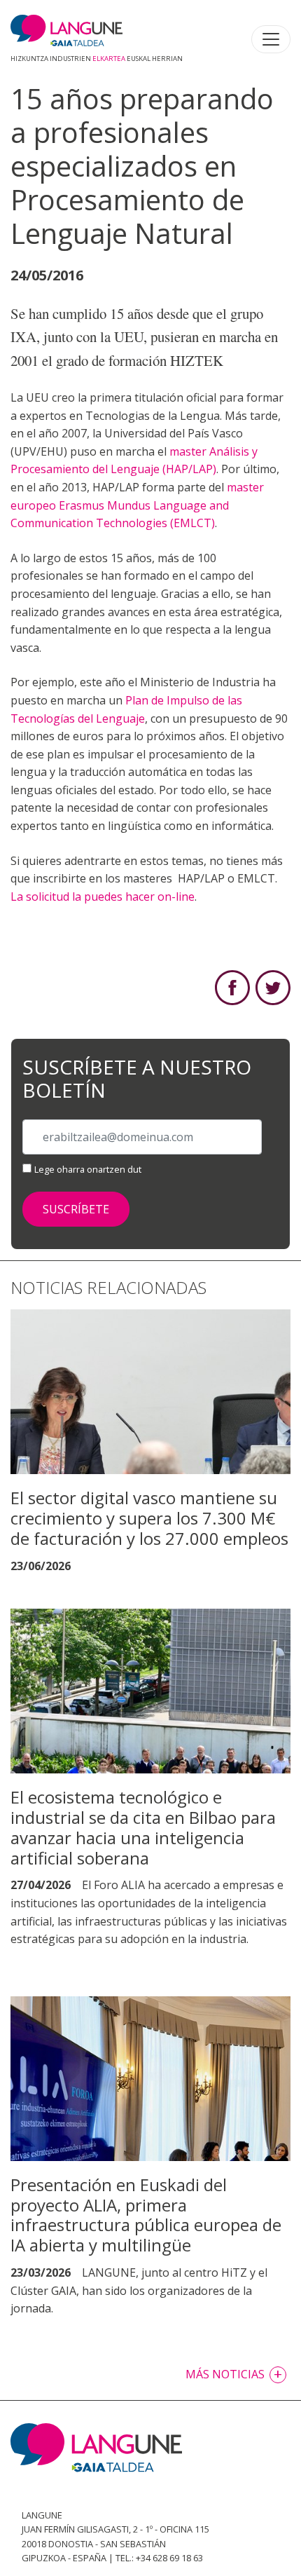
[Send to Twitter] (273, 986)
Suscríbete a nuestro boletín (137, 1079)
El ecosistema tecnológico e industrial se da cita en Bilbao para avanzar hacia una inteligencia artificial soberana (143, 1827)
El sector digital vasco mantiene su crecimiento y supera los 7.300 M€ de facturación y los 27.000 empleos (149, 1518)
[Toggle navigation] (271, 39)
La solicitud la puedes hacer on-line (103, 897)
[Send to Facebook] (232, 986)
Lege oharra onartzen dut (88, 1169)
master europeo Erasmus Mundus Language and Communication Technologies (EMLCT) (137, 505)
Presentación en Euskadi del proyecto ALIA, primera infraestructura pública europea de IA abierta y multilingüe (146, 2215)
